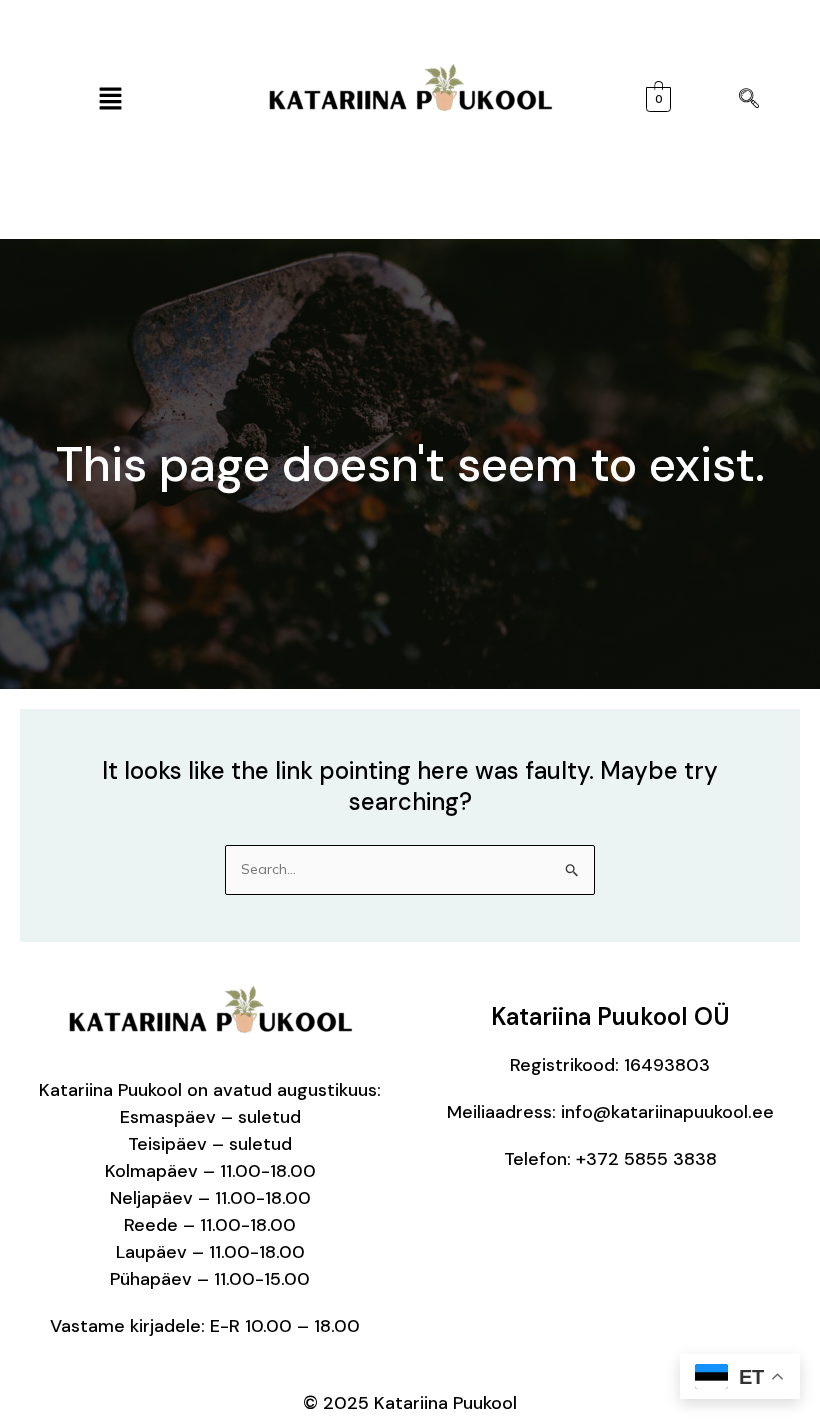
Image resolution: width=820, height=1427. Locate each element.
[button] (110, 99)
